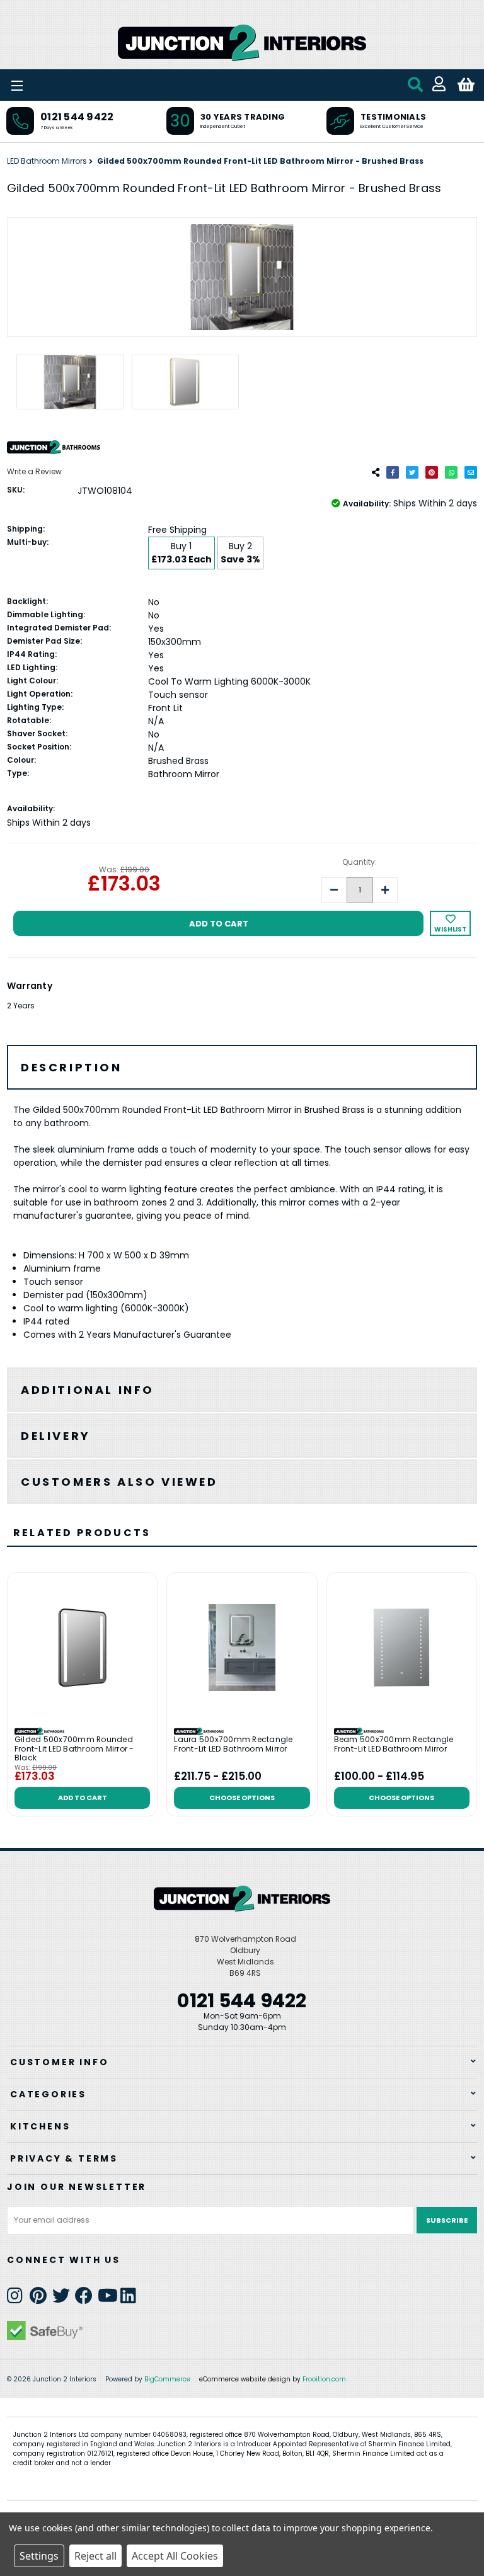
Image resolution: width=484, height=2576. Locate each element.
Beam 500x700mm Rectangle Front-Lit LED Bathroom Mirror (394, 1744)
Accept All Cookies (175, 2556)
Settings (39, 2556)
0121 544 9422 (77, 117)
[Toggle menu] (50, 85)
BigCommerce (167, 2379)
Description (72, 1067)
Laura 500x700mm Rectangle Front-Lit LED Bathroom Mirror (233, 1744)
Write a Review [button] (34, 471)
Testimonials (393, 117)
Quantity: (360, 862)
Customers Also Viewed (119, 1482)
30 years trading (243, 117)
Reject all (95, 2556)
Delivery (56, 1436)
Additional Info (88, 1390)
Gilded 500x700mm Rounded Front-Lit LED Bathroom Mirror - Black (74, 1749)
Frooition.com (324, 2379)
